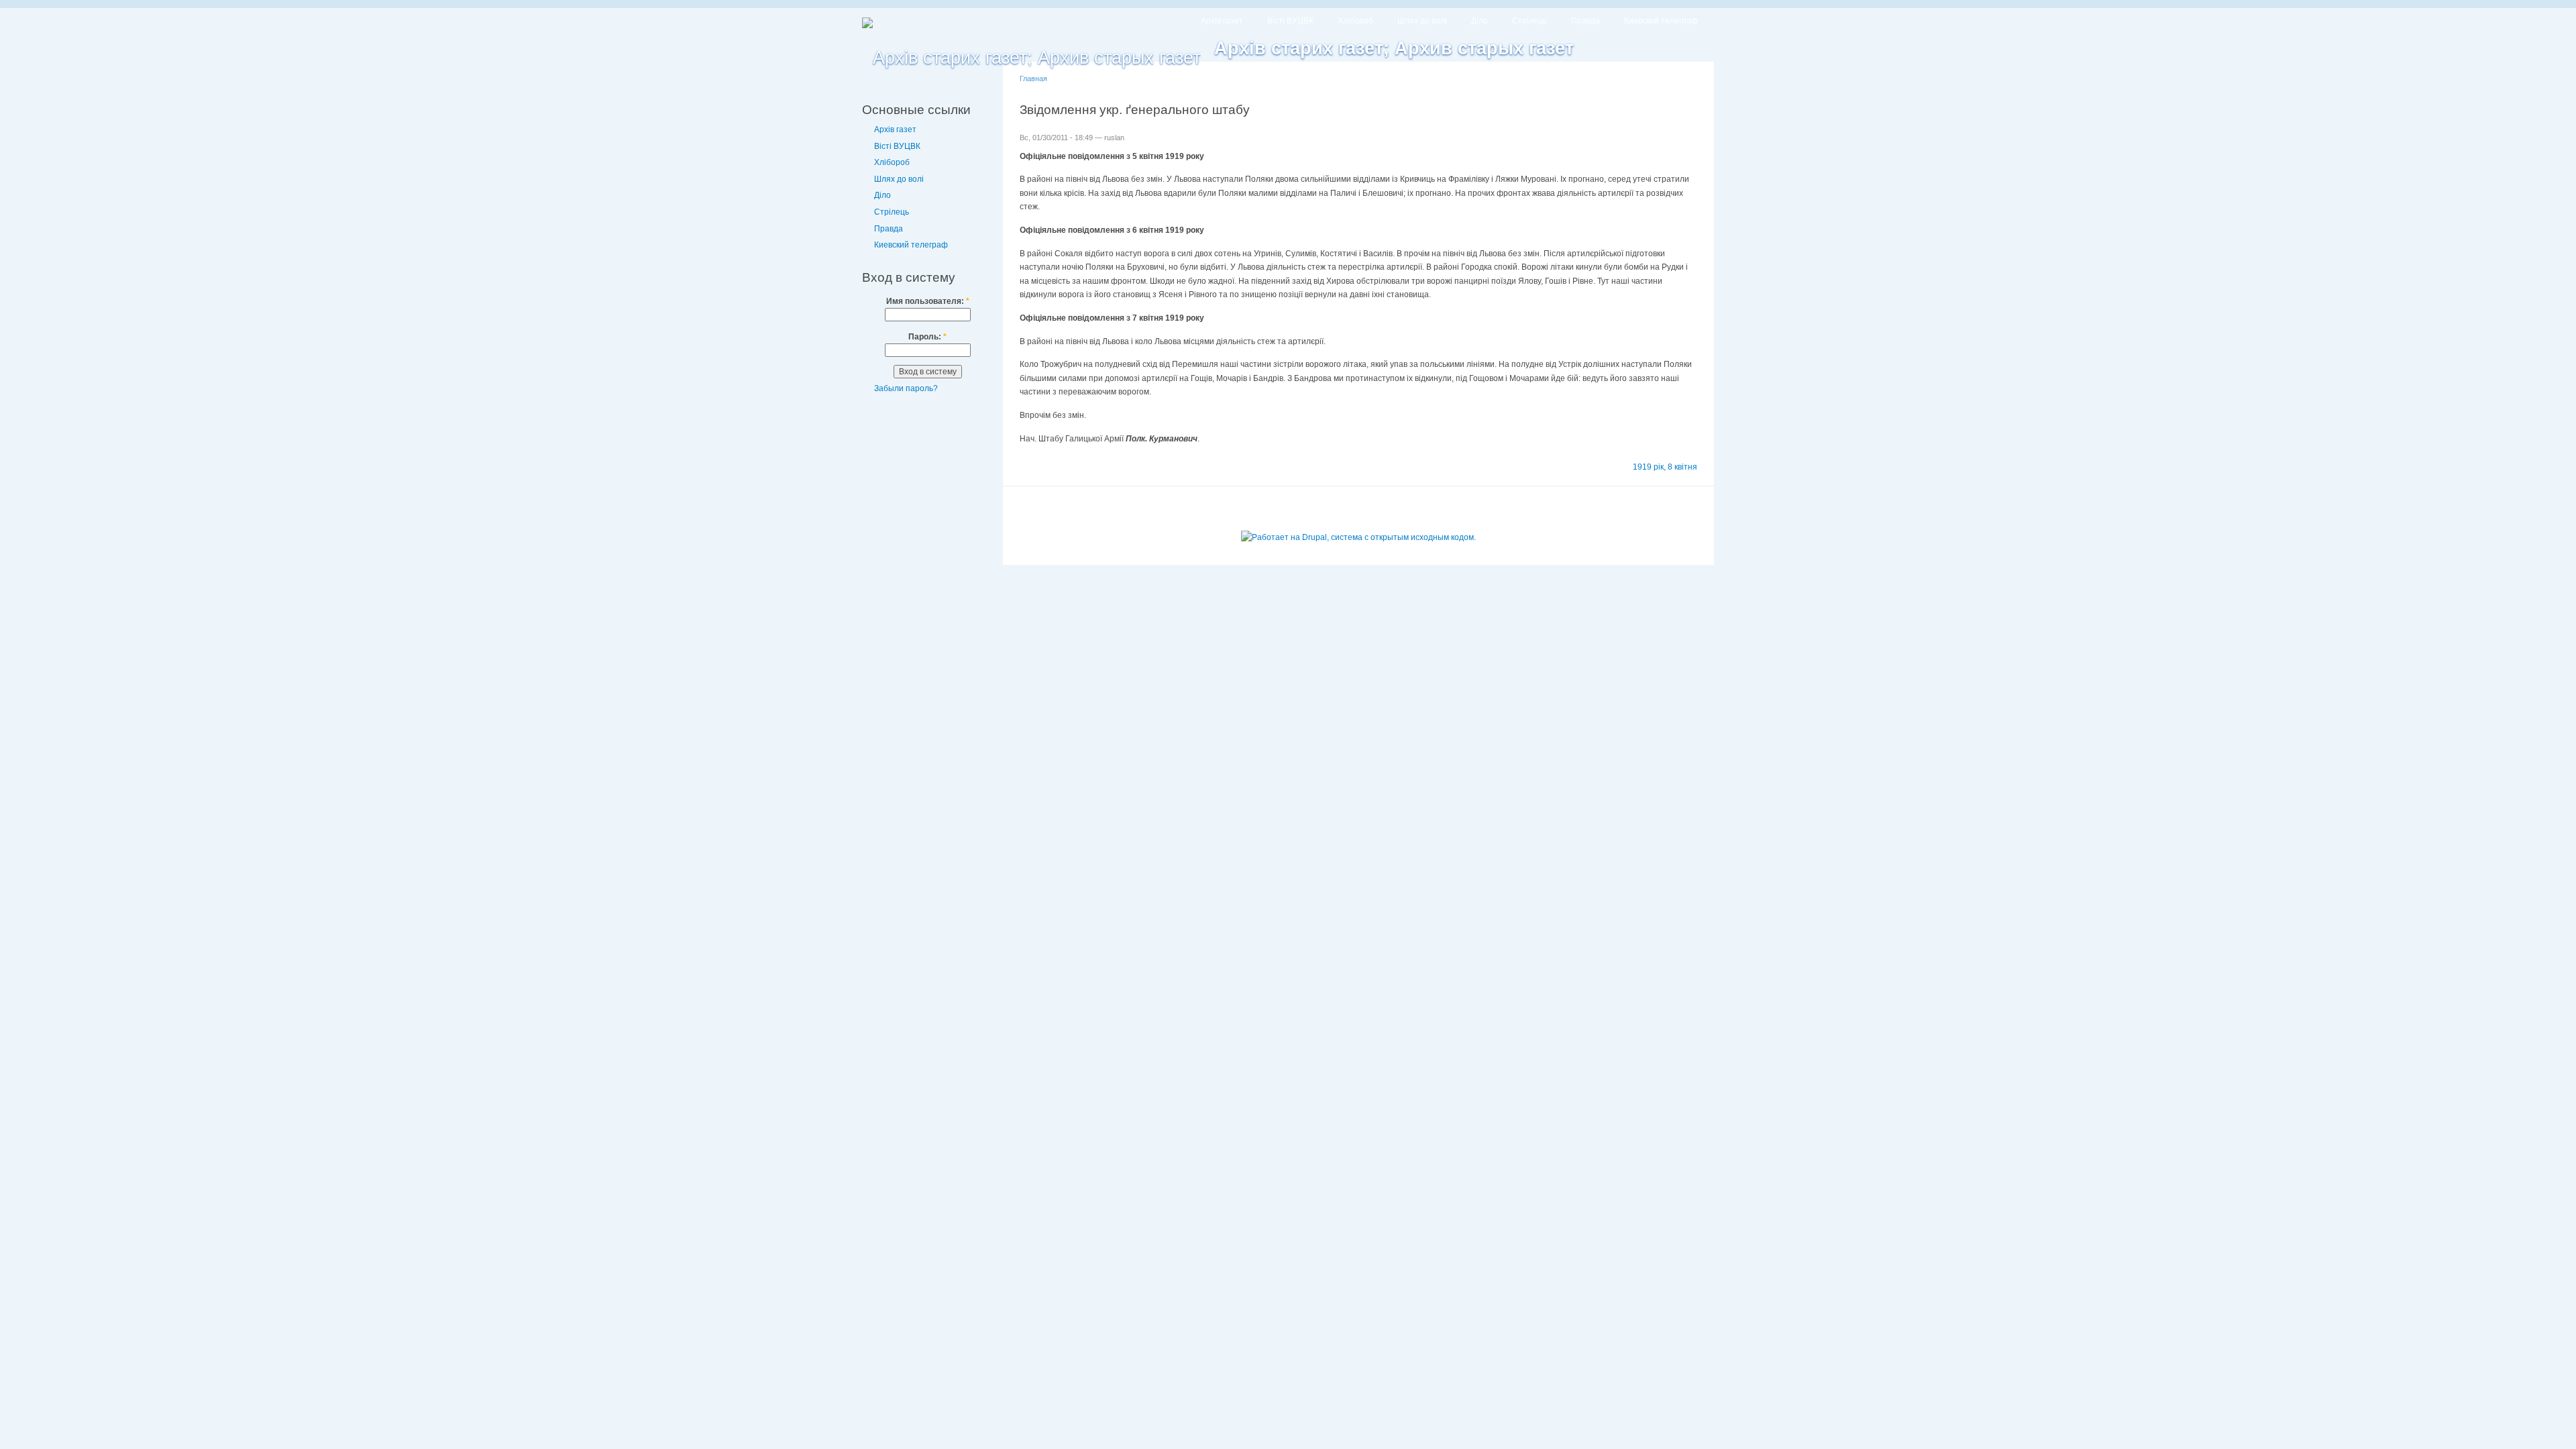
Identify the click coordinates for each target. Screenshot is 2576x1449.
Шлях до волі (1422, 21)
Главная (1033, 78)
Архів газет (1222, 21)
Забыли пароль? (906, 388)
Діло (1480, 21)
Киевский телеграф (1661, 21)
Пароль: (927, 337)
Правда (1586, 21)
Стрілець (1529, 21)
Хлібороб (1355, 21)
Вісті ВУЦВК (1290, 21)
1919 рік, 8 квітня (1665, 467)
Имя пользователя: (928, 301)
